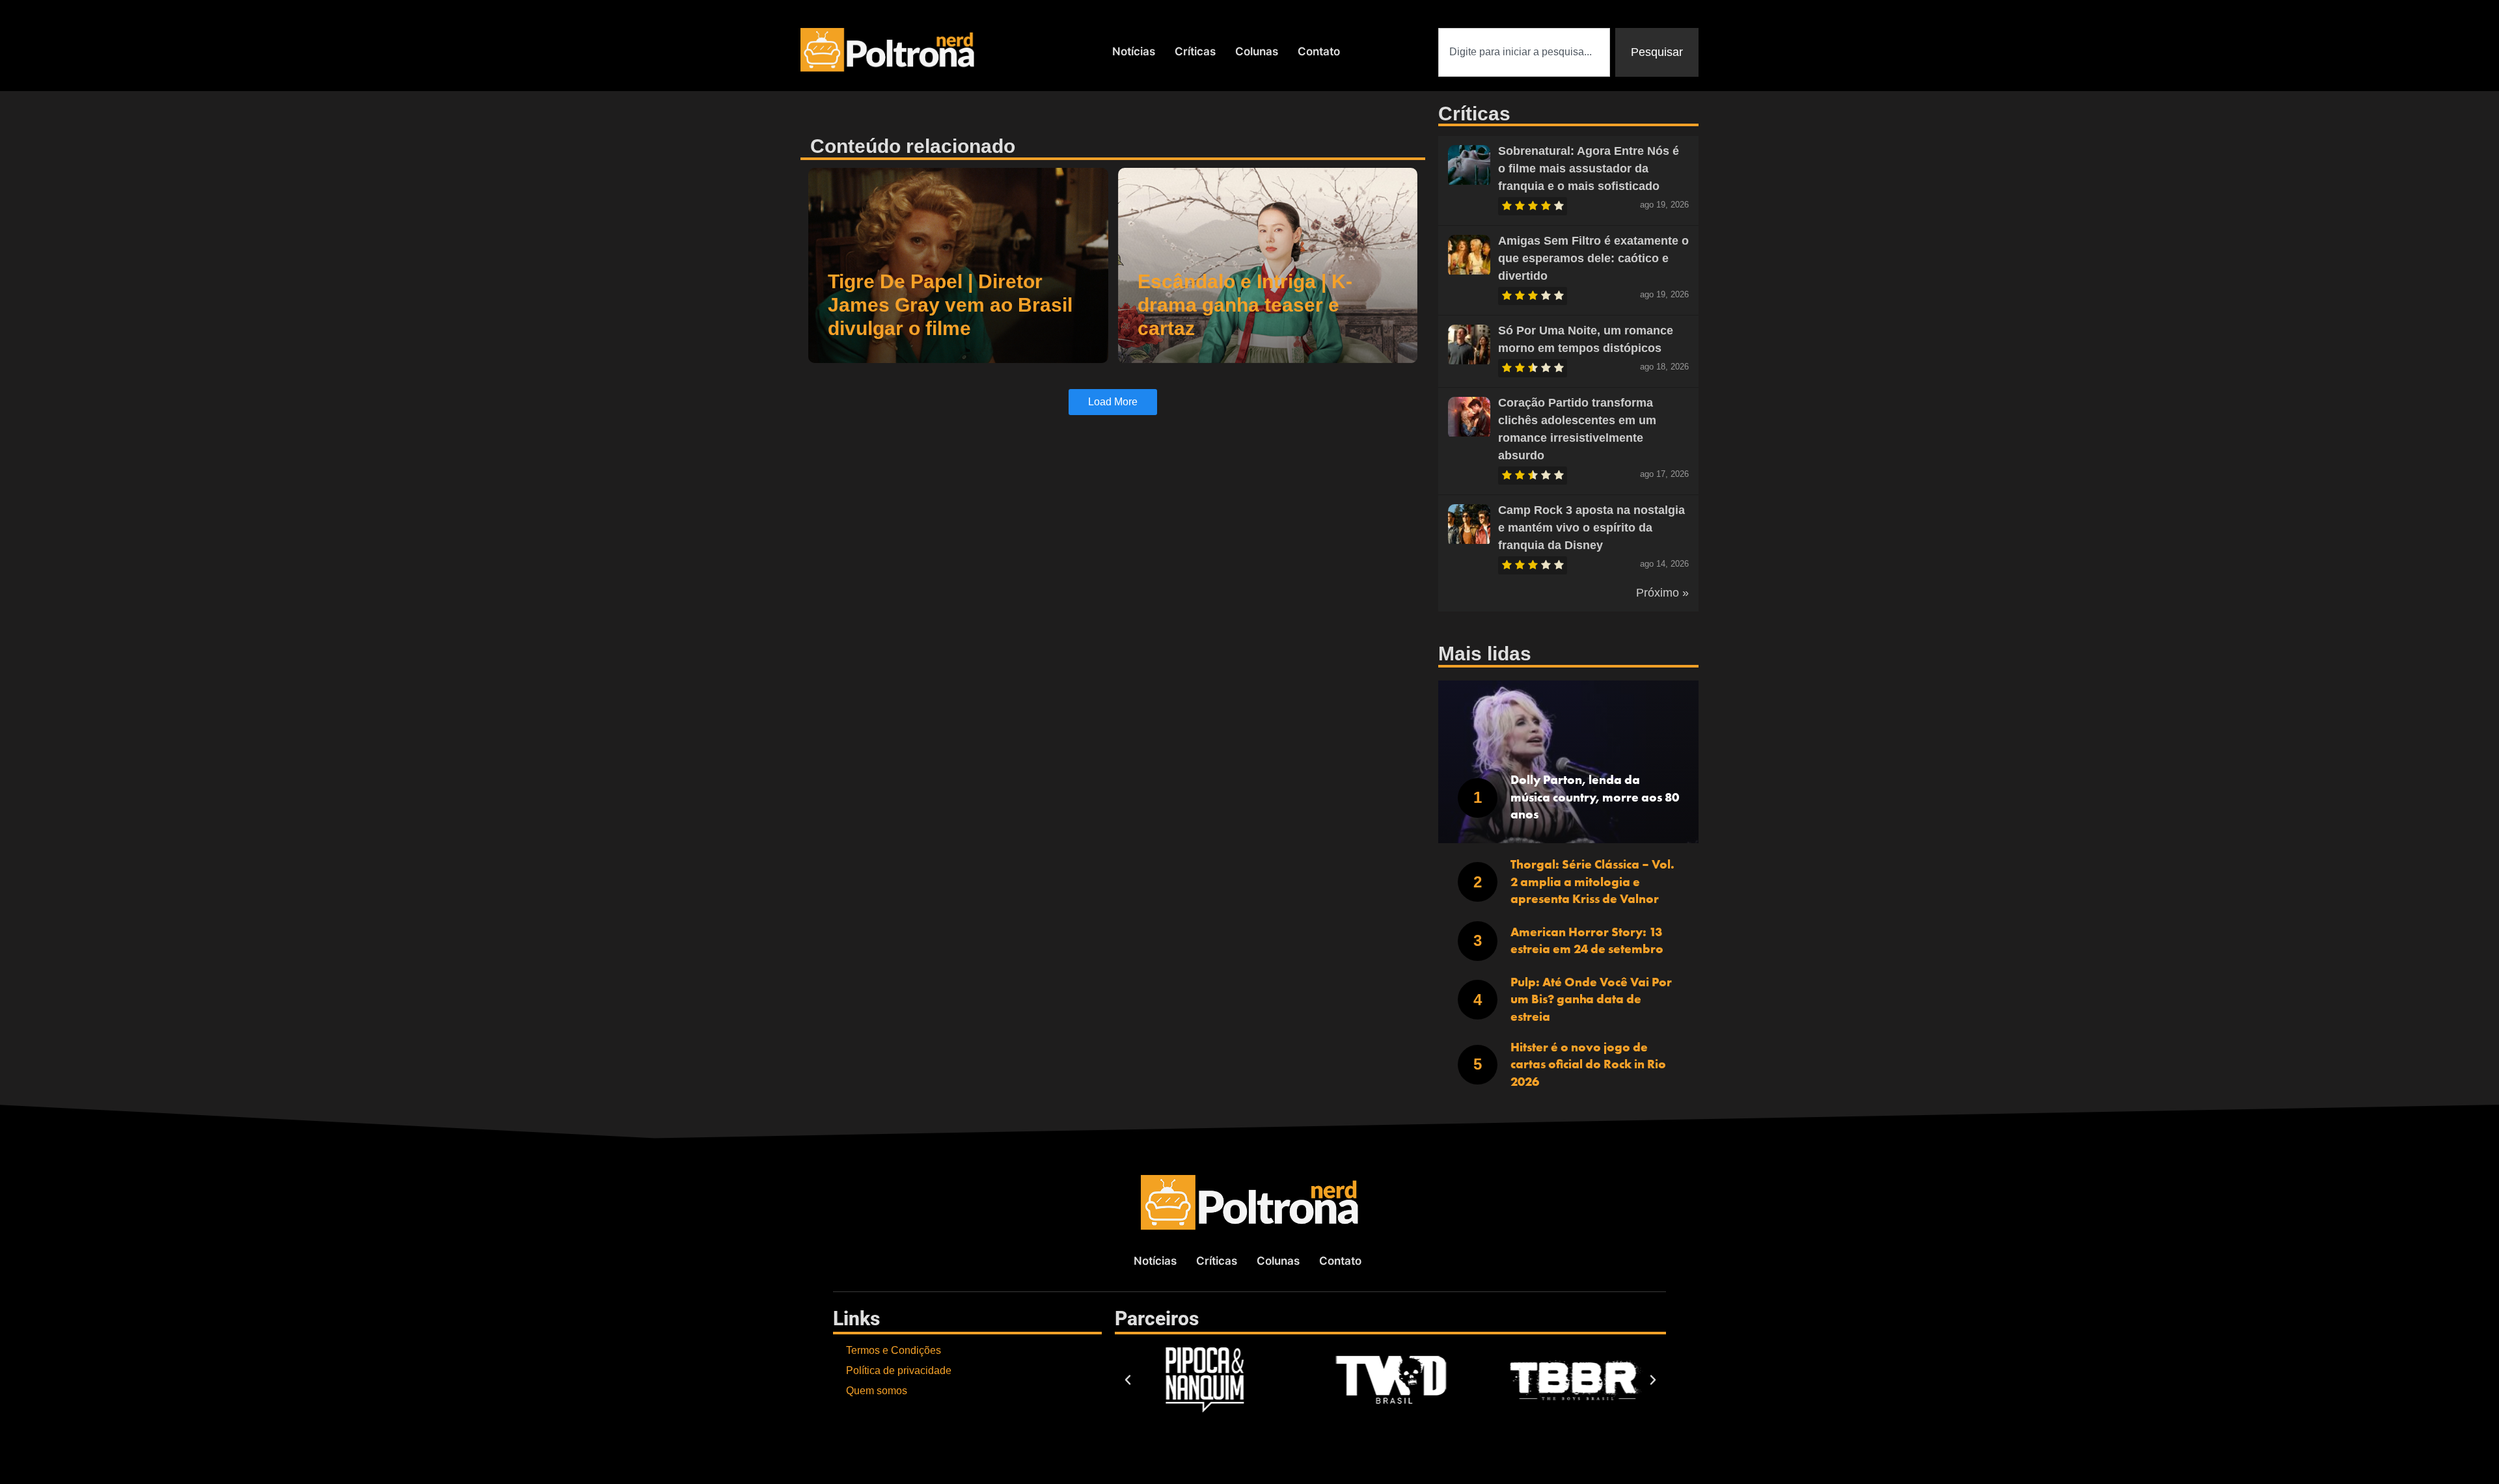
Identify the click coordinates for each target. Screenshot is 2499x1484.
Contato (1319, 51)
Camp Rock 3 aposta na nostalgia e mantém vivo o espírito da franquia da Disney (1591, 528)
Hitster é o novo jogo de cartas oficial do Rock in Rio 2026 (1588, 1064)
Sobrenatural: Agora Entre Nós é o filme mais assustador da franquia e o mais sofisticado (1589, 169)
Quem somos (877, 1391)
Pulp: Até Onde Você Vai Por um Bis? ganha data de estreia (1591, 999)
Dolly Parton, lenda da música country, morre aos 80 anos (1595, 797)
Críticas (1195, 51)
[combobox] (1524, 52)
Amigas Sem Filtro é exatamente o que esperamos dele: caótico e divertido (1593, 258)
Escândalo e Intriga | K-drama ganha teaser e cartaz (1245, 305)
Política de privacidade (899, 1370)
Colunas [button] (1257, 51)
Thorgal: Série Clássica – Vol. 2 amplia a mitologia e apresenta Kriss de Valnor (1592, 882)
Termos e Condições (894, 1350)
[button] (1128, 1380)
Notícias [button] (1134, 51)
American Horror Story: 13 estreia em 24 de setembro (1587, 941)
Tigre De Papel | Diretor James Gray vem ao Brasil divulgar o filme (950, 305)
